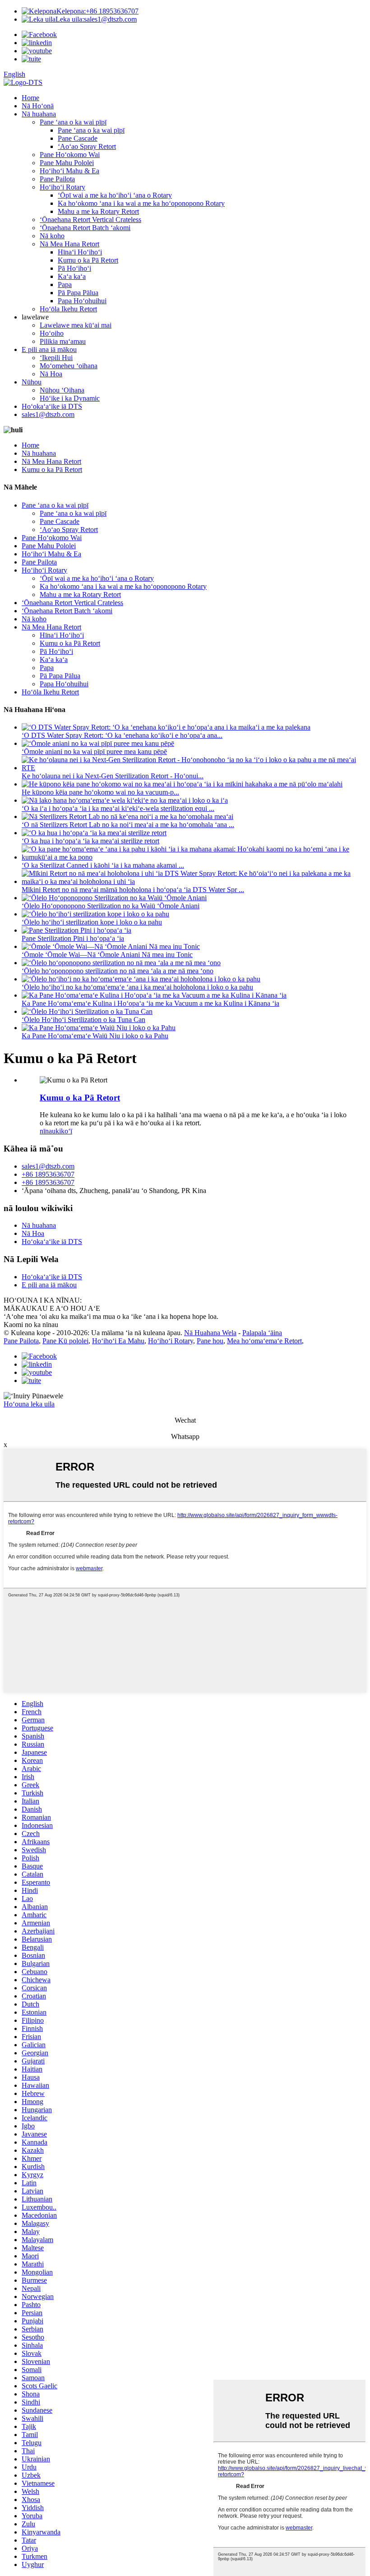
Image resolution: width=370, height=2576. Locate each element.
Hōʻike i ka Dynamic (70, 398)
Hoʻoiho (52, 333)
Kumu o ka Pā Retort (88, 260)
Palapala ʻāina (262, 1333)
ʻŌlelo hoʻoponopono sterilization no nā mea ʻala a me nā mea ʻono (118, 971)
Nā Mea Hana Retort (69, 244)
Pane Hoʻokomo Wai (70, 155)
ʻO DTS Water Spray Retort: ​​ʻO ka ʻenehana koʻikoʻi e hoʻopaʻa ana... (122, 735)
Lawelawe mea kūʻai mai (76, 325)
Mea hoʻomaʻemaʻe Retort (264, 1341)
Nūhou (32, 382)
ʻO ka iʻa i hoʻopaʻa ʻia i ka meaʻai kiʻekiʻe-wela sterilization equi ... (118, 808)
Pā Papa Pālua (78, 293)
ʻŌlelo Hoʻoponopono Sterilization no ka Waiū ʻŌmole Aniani (111, 906)
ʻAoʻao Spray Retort (87, 146)
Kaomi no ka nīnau (31, 1325)
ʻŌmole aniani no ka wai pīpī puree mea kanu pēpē (94, 752)
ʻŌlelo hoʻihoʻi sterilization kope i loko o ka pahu (92, 922)
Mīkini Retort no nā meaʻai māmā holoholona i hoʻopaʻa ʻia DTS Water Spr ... (133, 890)
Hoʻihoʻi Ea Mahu (118, 1341)
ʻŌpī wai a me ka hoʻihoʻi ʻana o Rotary (115, 195)
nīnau (48, 1131)
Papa (65, 284)
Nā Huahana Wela (210, 1333)
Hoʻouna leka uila (29, 1404)
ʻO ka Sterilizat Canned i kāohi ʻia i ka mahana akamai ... (103, 865)
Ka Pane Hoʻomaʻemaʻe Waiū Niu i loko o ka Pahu (95, 1036)
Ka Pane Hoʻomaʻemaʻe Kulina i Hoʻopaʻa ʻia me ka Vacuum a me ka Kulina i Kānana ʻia (150, 1003)
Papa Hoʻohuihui (82, 301)
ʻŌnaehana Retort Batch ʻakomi (85, 228)
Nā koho (52, 236)
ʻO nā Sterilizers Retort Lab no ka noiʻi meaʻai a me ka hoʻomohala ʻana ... (128, 825)
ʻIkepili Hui (56, 358)
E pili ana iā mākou (49, 349)
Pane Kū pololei (65, 1341)
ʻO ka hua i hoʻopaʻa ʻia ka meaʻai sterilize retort (90, 841)
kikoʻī (64, 1131)
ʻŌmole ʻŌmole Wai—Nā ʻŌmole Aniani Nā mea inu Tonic (107, 955)
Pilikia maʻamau (63, 341)
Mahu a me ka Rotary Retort (98, 211)
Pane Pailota (57, 179)
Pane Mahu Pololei (67, 163)
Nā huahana (39, 114)
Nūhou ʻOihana (62, 390)
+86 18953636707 (97, 11)
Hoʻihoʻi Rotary (62, 187)
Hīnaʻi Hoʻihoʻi (80, 252)
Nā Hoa (51, 374)
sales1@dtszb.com (96, 19)
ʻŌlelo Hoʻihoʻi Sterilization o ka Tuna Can (83, 1020)
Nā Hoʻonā (38, 106)
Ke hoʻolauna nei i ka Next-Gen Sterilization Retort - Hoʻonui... (113, 776)
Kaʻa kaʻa (72, 276)
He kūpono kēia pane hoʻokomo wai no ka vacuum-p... (100, 792)
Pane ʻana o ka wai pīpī (73, 122)
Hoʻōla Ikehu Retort (68, 309)
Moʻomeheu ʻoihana (69, 366)
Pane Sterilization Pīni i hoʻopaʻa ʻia (73, 938)
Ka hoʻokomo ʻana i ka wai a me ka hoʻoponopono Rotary (141, 203)
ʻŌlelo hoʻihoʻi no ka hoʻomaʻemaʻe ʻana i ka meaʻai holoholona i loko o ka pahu (137, 987)
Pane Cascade (78, 138)
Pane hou (210, 1341)
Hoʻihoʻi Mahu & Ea (69, 171)
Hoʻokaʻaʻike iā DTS (52, 406)
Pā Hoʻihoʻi (74, 268)
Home (30, 98)
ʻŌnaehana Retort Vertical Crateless (90, 220)
